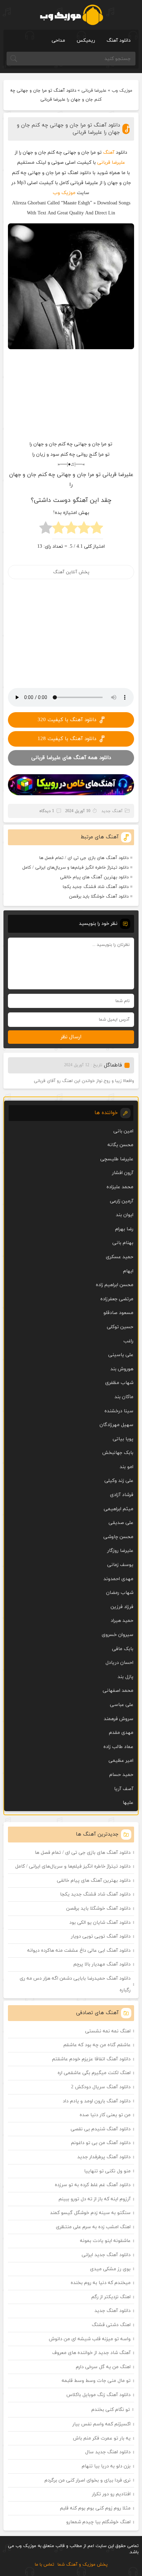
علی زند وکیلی (119, 1481)
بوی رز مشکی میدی (110, 2269)
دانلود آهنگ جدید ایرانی (106, 2255)
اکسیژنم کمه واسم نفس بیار (102, 2424)
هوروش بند (122, 1369)
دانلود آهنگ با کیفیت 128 (67, 739)
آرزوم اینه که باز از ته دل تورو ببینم (95, 2199)
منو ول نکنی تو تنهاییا (107, 2171)
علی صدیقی (121, 1523)
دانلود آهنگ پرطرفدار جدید (104, 2157)
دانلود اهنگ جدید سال (108, 2452)
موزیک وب (122, 91)
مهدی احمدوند (118, 1579)
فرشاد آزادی (122, 1495)
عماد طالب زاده (118, 1747)
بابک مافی (123, 1649)
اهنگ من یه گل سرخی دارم (103, 2367)
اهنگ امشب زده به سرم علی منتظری (93, 2227)
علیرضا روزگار (120, 1551)
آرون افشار (123, 1173)
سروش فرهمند (119, 1719)
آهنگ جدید (112, 811)
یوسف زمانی (120, 1565)
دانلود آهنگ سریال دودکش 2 (101, 2087)
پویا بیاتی (123, 1439)
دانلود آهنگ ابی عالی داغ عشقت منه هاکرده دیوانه (79, 1951)
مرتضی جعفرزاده (117, 1299)
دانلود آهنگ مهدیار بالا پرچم (102, 1964)
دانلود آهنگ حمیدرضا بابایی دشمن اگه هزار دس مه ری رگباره (75, 1984)
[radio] (97, 530)
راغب (128, 1341)
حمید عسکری (120, 1257)
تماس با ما (44, 2565)
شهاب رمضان (120, 1593)
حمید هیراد (122, 1621)
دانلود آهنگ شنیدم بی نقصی (101, 2129)
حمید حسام (121, 1775)
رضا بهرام (124, 1229)
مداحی (58, 41)
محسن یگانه (120, 1145)
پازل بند (125, 1677)
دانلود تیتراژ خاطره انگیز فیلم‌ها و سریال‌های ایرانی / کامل (75, 868)
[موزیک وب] (71, 15)
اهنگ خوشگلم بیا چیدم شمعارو (98, 2522)
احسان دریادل (119, 1663)
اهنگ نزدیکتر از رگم (111, 2297)
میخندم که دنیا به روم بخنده (101, 2283)
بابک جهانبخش (118, 1453)
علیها (128, 1803)
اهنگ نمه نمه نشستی (108, 2031)
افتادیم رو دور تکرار (111, 2494)
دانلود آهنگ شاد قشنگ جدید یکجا (96, 887)
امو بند (126, 1467)
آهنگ (109, 153)
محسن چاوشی (118, 1537)
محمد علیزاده (120, 1187)
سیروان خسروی (118, 1635)
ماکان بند (124, 1397)
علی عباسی (122, 1705)
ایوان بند (125, 1215)
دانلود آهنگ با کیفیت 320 (67, 720)
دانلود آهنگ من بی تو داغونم (101, 2143)
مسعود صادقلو (118, 1313)
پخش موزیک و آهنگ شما (83, 2565)
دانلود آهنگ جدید (113, 2311)
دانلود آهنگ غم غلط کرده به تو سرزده (93, 2185)
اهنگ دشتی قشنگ (111, 2325)
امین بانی (123, 1131)
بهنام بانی (123, 1243)
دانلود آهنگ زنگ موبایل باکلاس (99, 2395)
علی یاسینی (121, 1355)
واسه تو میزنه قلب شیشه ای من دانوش (90, 2339)
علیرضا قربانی (94, 91)
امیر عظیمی (121, 1761)
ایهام (128, 1271)
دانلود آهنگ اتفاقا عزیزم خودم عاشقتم (91, 2059)
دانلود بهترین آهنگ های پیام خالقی (94, 877)
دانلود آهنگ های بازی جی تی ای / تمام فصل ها (84, 858)
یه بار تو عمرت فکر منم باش (102, 2438)
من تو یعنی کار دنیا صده (105, 2115)
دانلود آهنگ (119, 41)
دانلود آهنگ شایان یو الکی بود (100, 1923)
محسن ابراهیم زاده (115, 1285)
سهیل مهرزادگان (116, 1425)
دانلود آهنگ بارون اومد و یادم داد (97, 2101)
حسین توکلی (120, 1327)
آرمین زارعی (122, 1201)
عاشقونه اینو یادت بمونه (105, 2241)
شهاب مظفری (119, 1383)
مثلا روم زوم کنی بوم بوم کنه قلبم (95, 2508)
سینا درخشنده (119, 1411)
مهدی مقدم (121, 1733)
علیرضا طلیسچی (117, 1159)
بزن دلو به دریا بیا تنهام (106, 2466)
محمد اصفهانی (118, 1691)
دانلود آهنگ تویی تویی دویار (101, 1936)
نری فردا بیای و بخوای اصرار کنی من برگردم (88, 2480)
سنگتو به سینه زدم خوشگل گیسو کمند (90, 2213)
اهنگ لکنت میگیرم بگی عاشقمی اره (94, 2073)
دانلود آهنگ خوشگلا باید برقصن (99, 897)
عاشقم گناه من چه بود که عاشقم (97, 2045)
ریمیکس (86, 41)
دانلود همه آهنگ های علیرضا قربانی (71, 758)
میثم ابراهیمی (119, 1509)
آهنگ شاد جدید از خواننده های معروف (91, 2353)
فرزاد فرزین (122, 1607)
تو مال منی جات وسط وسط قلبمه (96, 2381)
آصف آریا (124, 1789)
